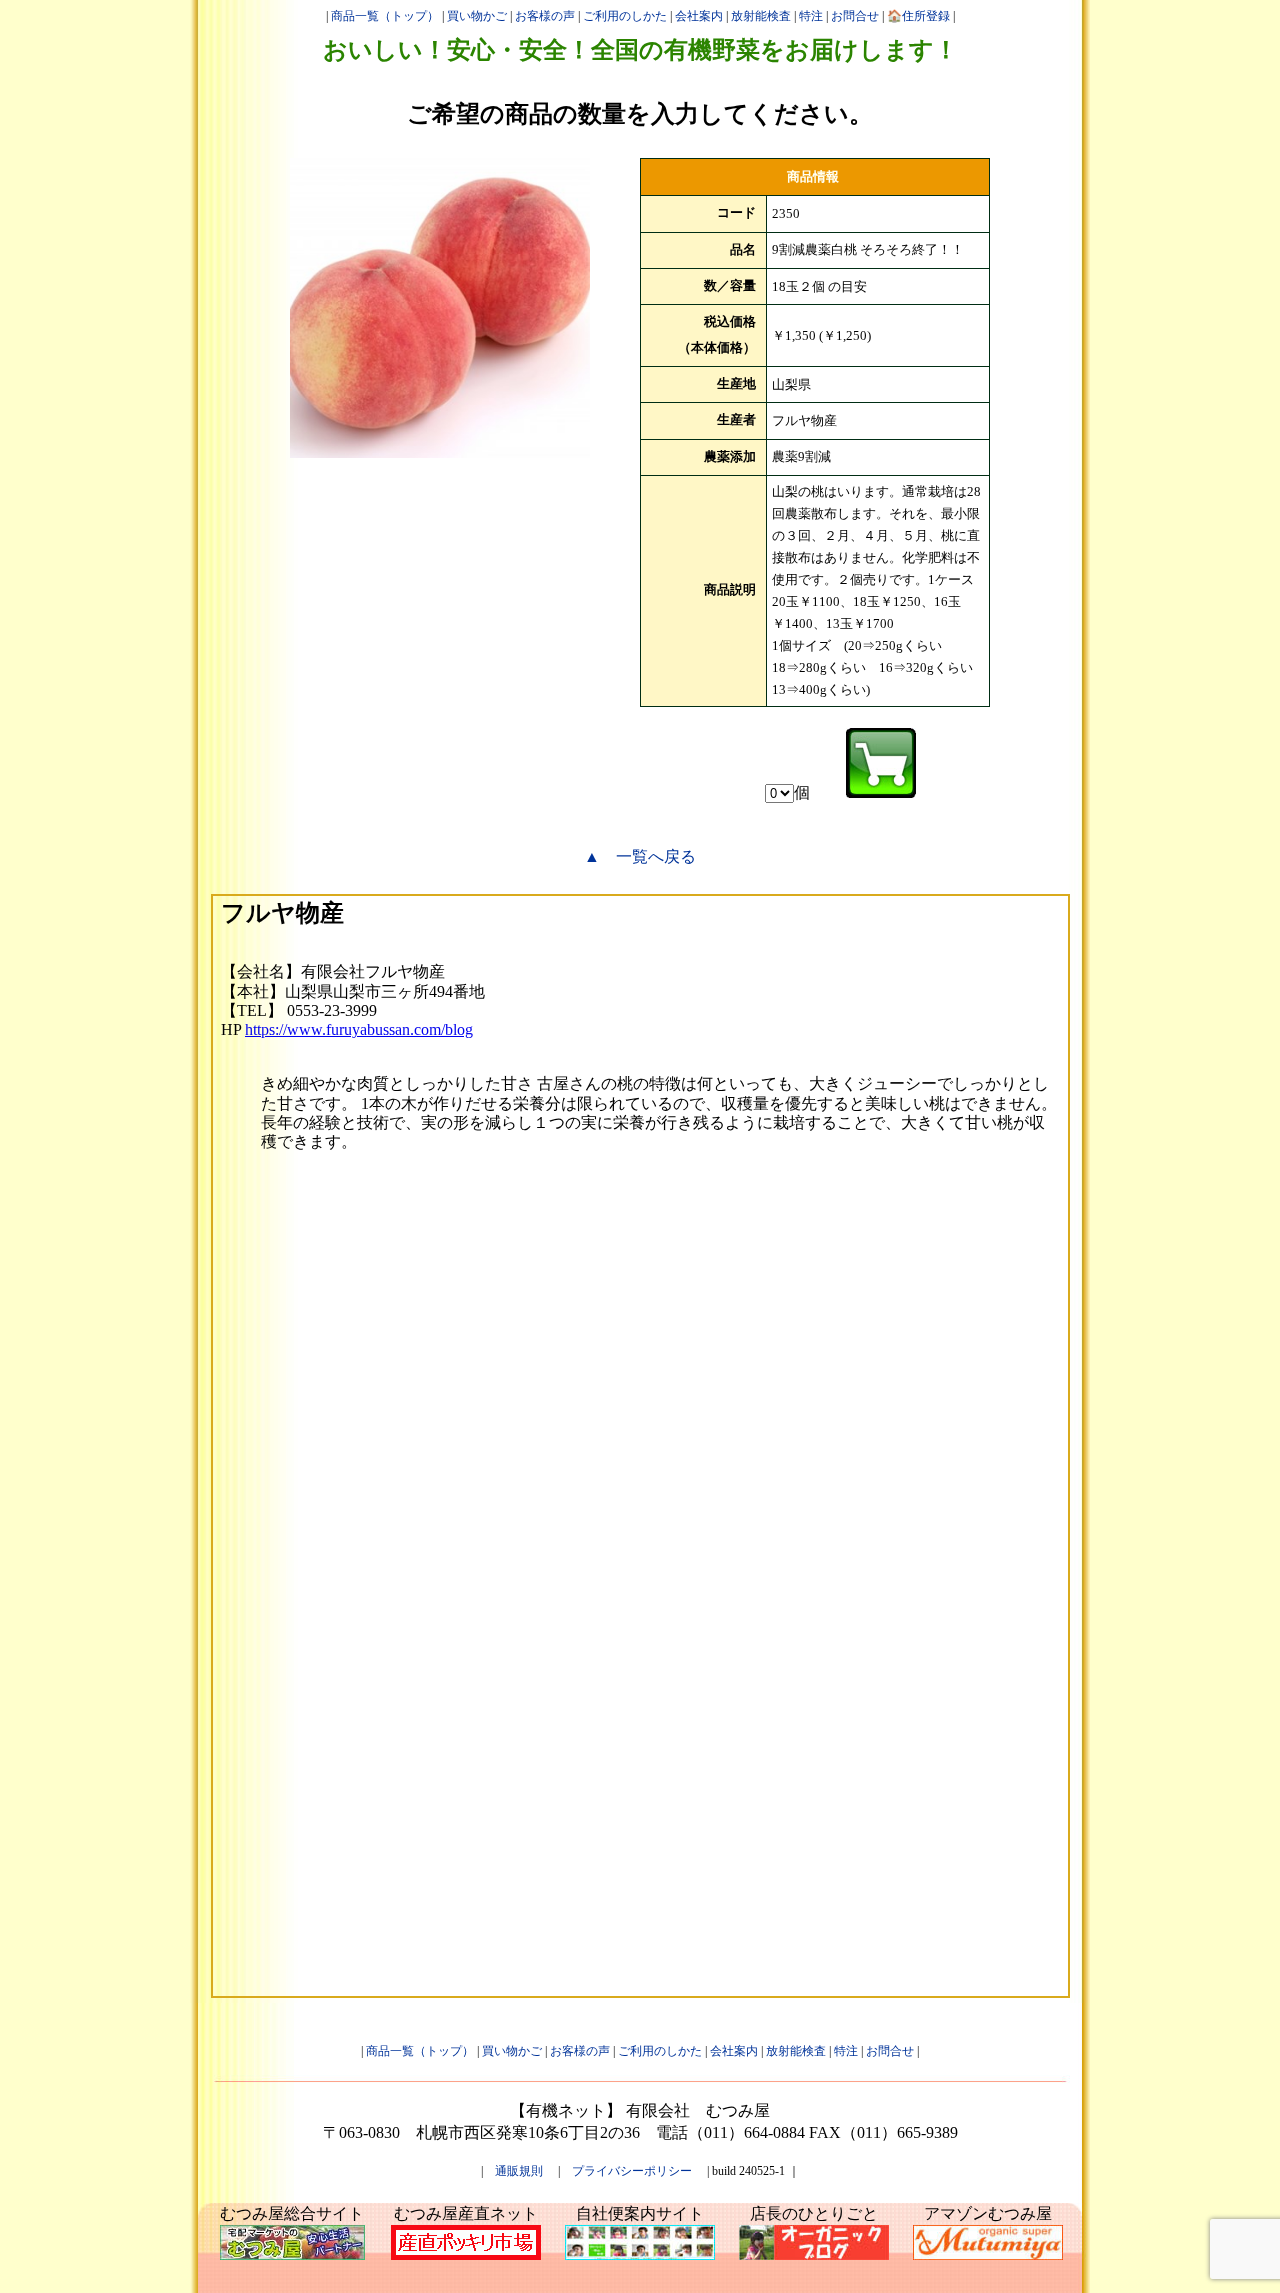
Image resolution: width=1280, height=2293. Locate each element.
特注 (811, 16)
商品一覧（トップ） (385, 16)
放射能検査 (761, 16)
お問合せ (855, 16)
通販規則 (519, 2171)
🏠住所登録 (918, 16)
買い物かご (477, 16)
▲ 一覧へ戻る (640, 856)
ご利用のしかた (625, 16)
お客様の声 (545, 16)
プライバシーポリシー (632, 2171)
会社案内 (699, 16)
